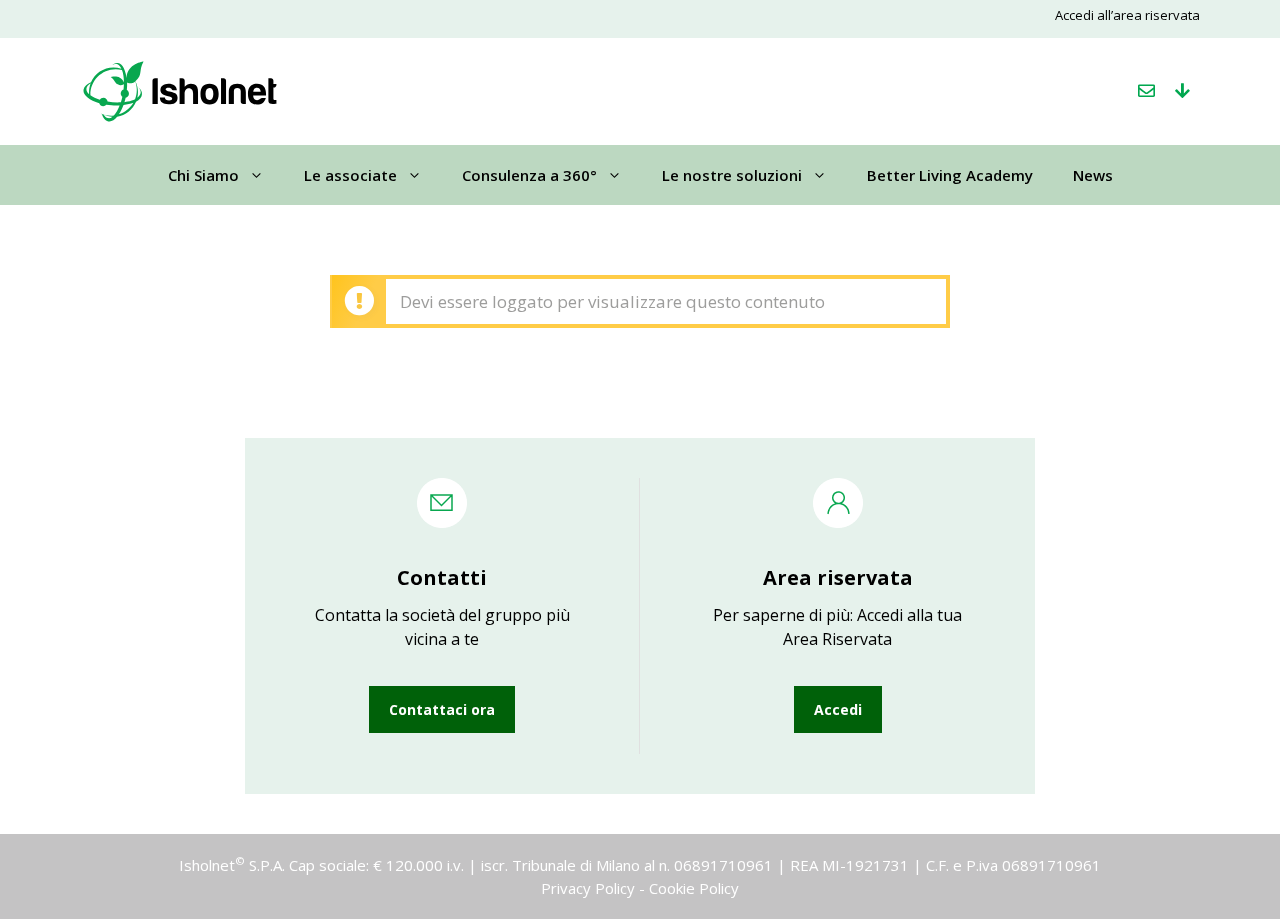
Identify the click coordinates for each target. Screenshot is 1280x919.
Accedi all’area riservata (1127, 15)
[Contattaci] (1146, 91)
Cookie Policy (694, 888)
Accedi (838, 709)
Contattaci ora (442, 709)
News (1093, 175)
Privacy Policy (588, 888)
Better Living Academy (950, 175)
